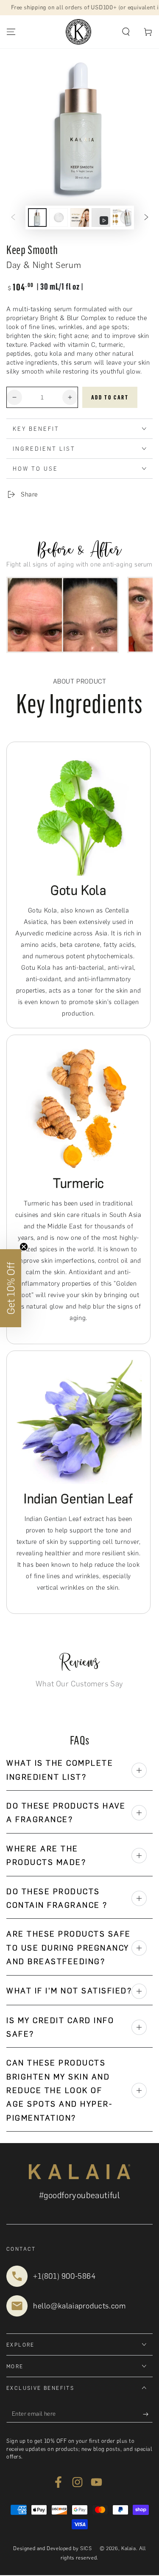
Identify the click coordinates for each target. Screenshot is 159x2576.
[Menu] (11, 32)
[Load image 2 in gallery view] (59, 218)
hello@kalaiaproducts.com (79, 2306)
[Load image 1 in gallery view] (37, 218)
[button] (126, 32)
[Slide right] (146, 218)
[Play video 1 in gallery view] (101, 218)
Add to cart (110, 398)
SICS (86, 2548)
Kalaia (129, 2548)
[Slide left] (13, 218)
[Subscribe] (148, 2414)
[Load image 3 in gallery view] (80, 218)
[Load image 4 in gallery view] (122, 218)
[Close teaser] (24, 1247)
